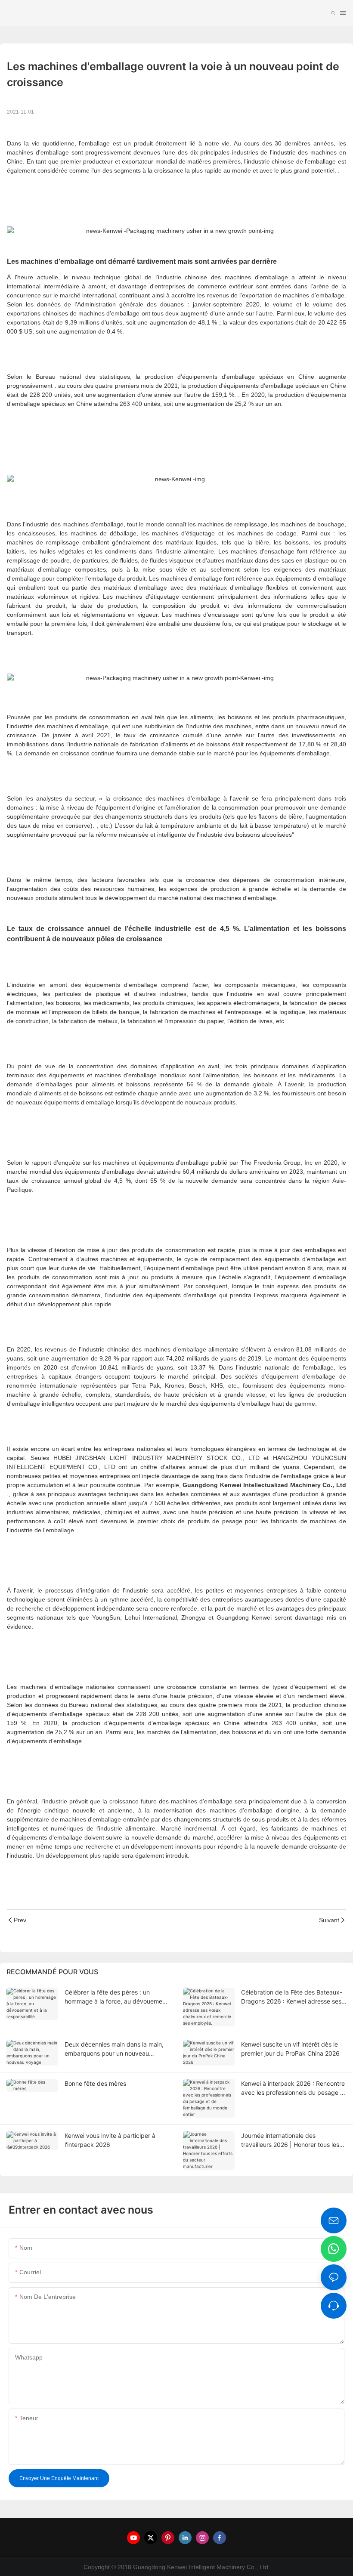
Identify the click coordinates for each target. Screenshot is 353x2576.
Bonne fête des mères (95, 2083)
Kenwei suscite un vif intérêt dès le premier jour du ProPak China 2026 (290, 2049)
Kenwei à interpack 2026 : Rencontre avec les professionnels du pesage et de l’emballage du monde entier (293, 2088)
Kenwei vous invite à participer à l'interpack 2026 (110, 2140)
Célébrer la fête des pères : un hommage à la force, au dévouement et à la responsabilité (116, 1997)
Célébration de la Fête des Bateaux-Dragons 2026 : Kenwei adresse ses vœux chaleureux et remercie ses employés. (292, 1997)
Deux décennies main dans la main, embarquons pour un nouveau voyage (114, 2049)
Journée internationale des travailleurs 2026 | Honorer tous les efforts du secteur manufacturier (290, 2140)
